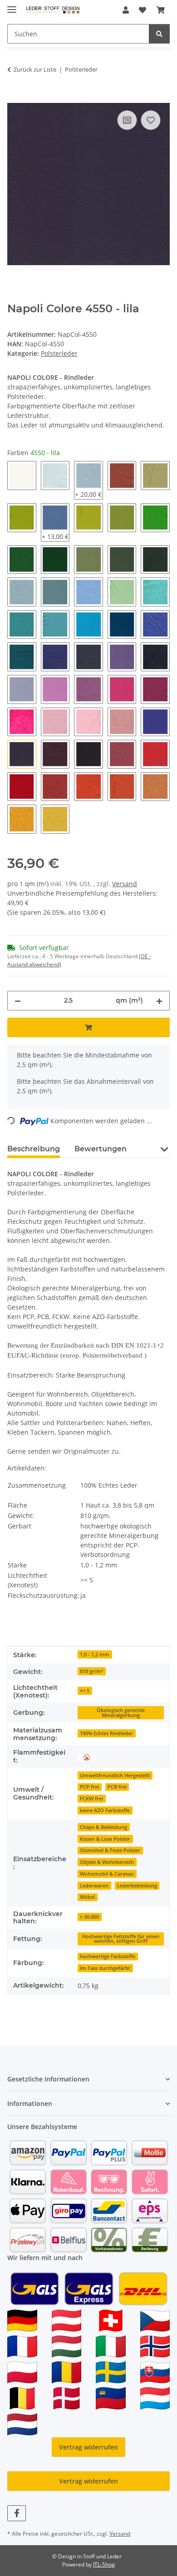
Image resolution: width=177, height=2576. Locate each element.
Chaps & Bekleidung (103, 1827)
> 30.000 (89, 1917)
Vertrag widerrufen (88, 2447)
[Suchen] (159, 34)
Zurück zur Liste (35, 69)
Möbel (87, 1897)
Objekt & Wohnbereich (107, 1862)
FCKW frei (91, 1799)
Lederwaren (94, 1886)
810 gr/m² (91, 1671)
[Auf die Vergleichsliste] (127, 120)
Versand (125, 884)
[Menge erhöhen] (159, 1001)
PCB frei (117, 1787)
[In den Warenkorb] (15, 98)
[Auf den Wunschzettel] (151, 120)
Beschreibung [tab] (34, 1149)
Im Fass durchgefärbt (105, 1968)
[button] (126, 10)
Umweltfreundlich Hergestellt (115, 1776)
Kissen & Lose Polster (105, 1839)
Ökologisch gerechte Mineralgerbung (121, 1713)
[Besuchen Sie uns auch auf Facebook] (17, 2513)
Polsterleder (59, 353)
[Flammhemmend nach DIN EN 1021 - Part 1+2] (87, 1757)
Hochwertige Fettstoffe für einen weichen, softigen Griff (121, 1939)
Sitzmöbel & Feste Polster (110, 1850)
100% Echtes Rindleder (106, 1733)
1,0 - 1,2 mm (95, 1654)
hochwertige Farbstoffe (108, 1956)
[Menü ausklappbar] (12, 6)
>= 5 (85, 1691)
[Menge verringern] (18, 1001)
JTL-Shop (104, 2564)
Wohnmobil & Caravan (107, 1874)
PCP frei (89, 1787)
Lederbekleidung (137, 1886)
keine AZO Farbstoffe (105, 1810)
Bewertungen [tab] (101, 1149)
